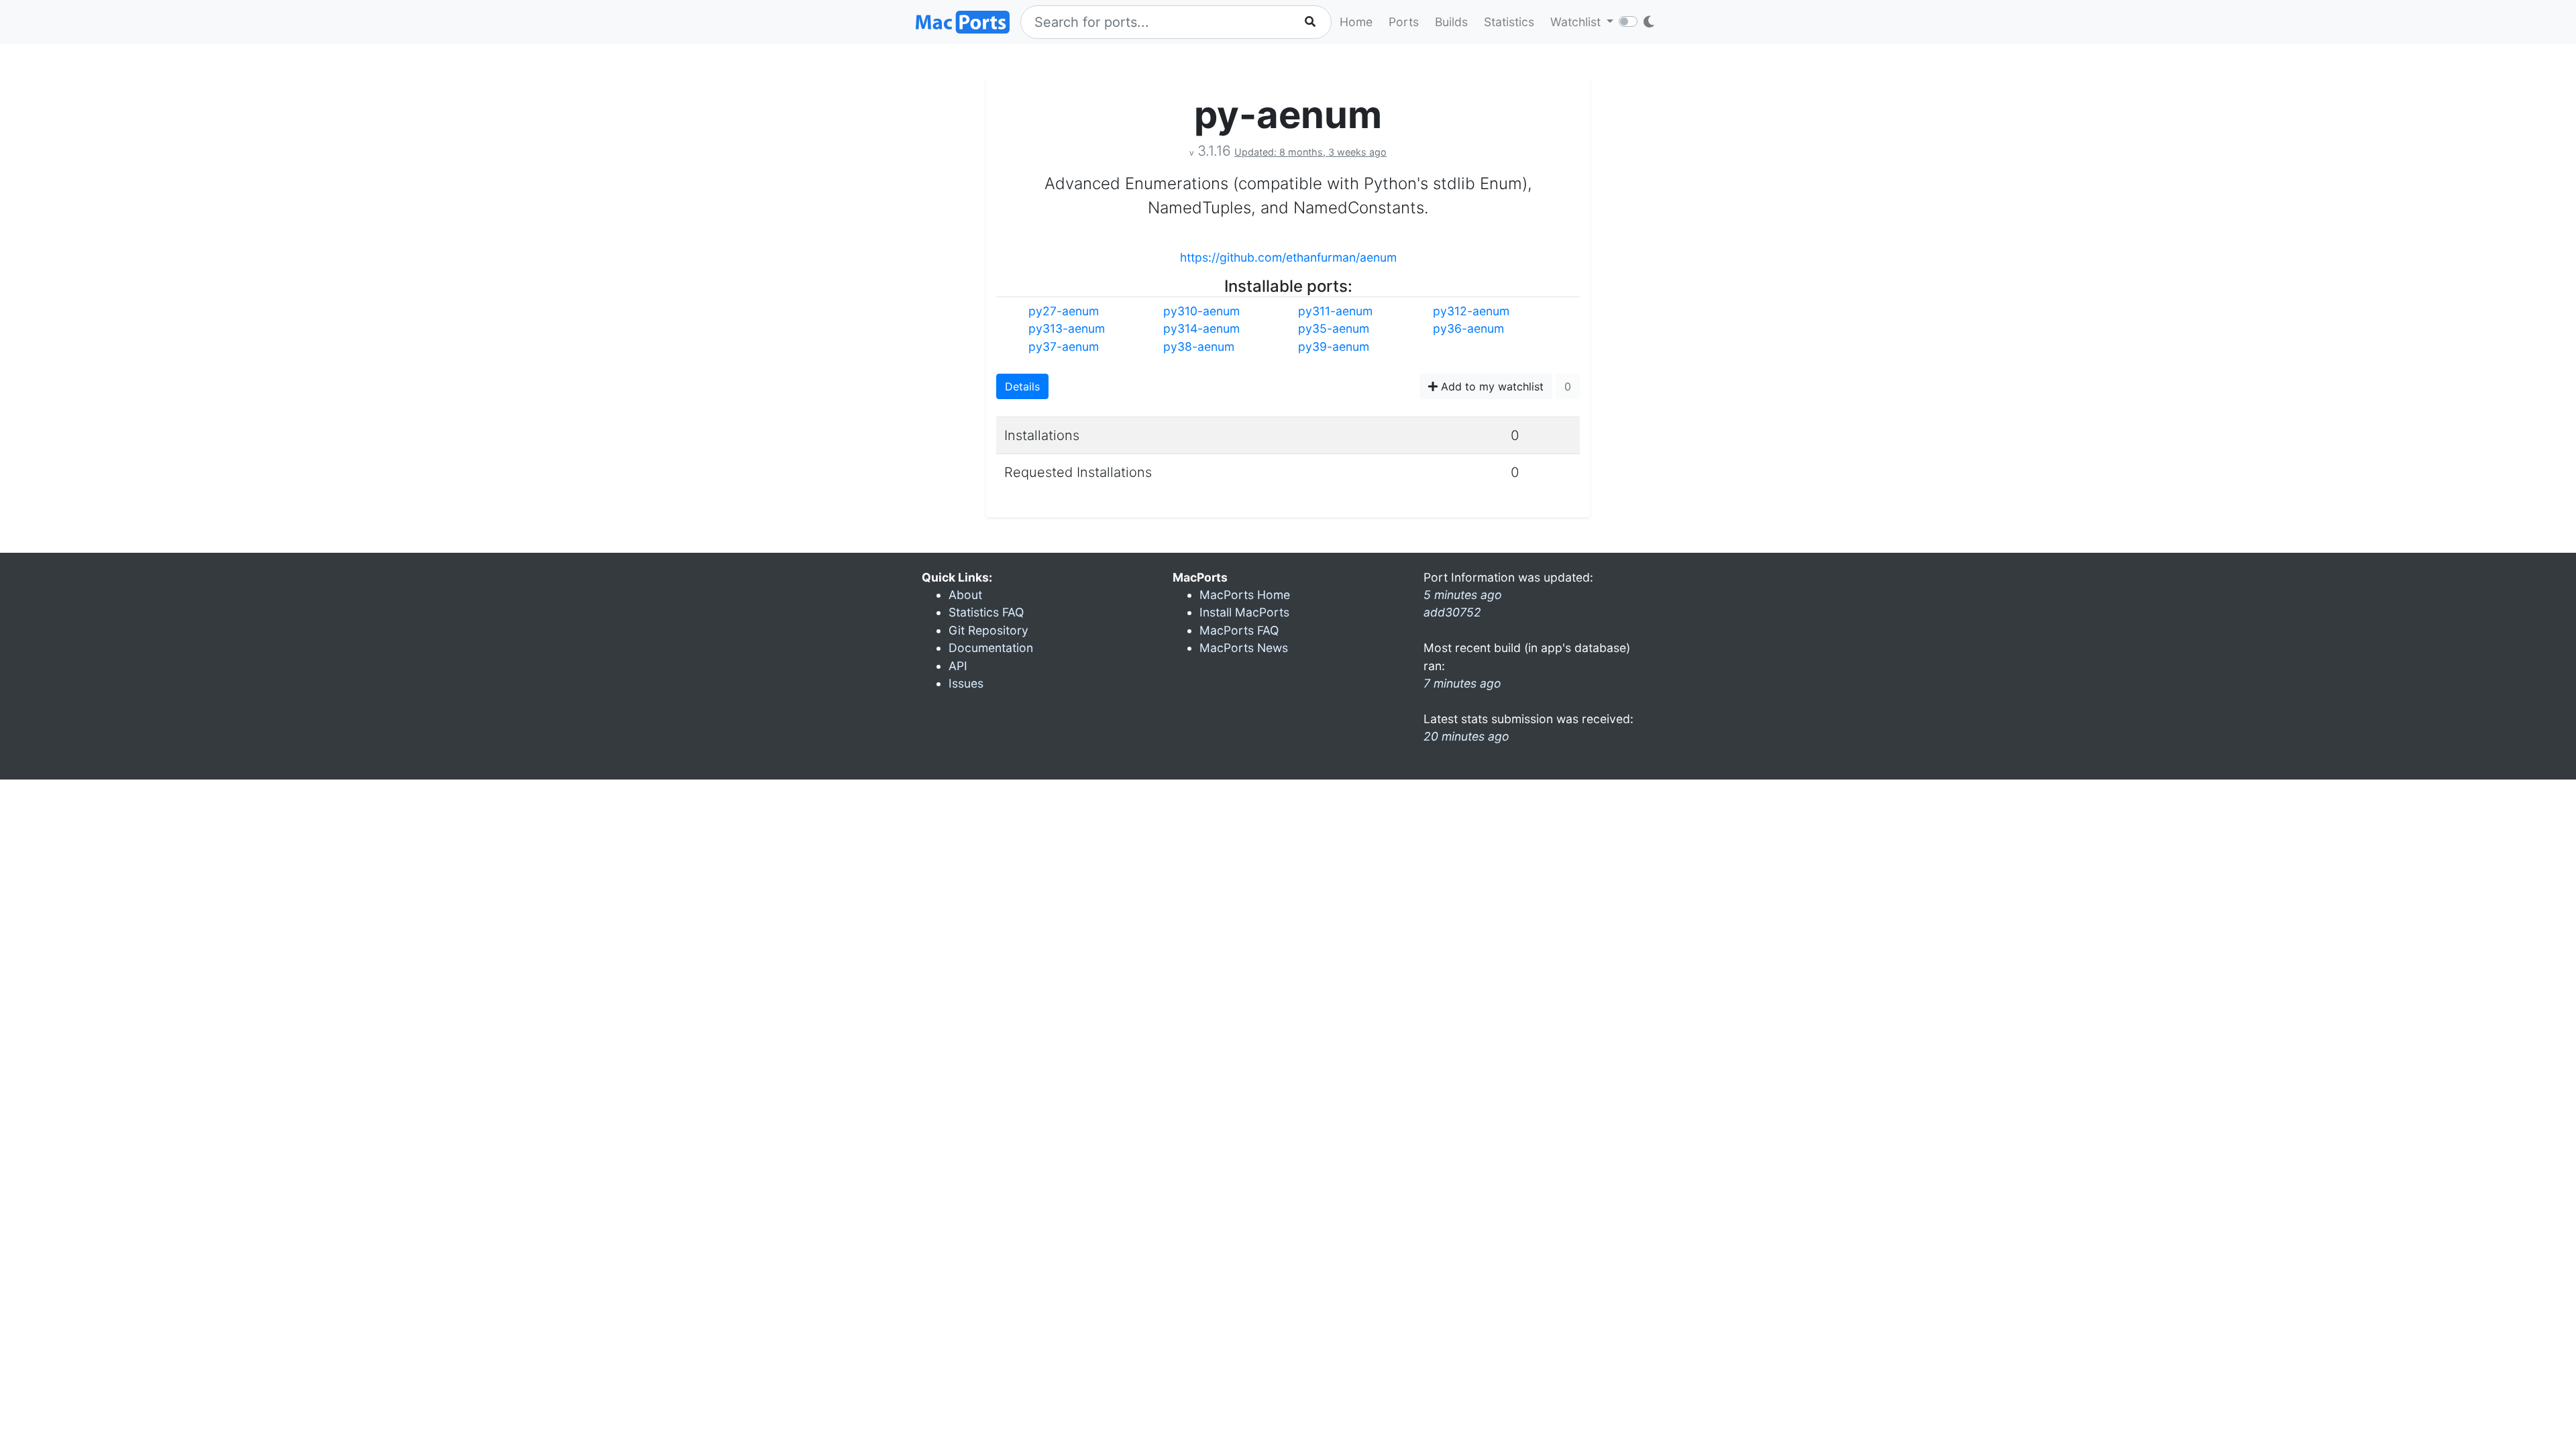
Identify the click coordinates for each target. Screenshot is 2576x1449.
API (958, 666)
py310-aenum (1201, 311)
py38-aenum (1199, 346)
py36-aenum (1468, 328)
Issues (966, 683)
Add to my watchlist (1491, 386)
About (965, 595)
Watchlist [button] (1577, 22)
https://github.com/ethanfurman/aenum (1288, 257)
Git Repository (988, 630)
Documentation (991, 648)
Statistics (1509, 22)
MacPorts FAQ (1239, 630)
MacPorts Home (1245, 595)
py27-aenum (1064, 311)
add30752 (1452, 612)
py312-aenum (1471, 311)
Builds (1451, 22)
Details (1022, 386)
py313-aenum (1067, 328)
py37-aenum (1064, 346)
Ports (1404, 22)
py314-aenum (1201, 328)
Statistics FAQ (986, 612)
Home (1356, 22)
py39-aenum (1334, 346)
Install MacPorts (1244, 612)
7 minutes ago (1462, 683)
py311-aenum (1335, 311)
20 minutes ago (1466, 736)
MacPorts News (1244, 648)
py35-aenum (1334, 328)
